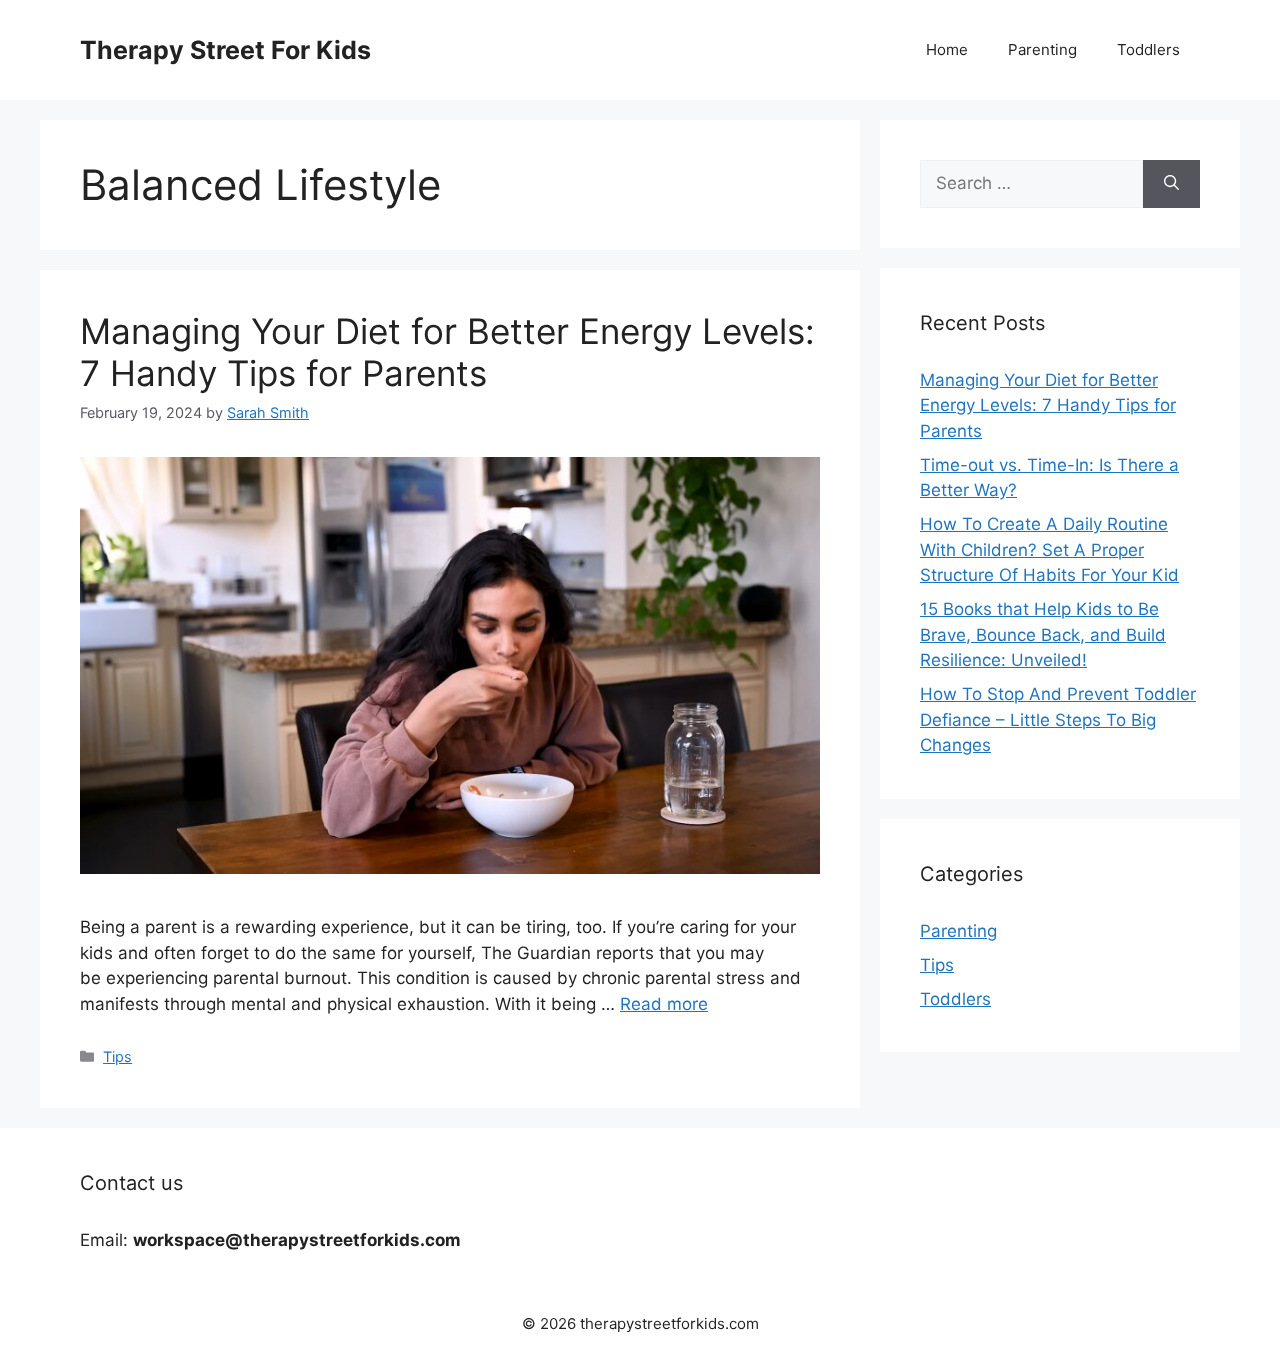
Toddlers (1148, 49)
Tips (117, 1056)
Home (947, 49)
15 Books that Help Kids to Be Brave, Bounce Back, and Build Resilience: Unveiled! (1043, 634)
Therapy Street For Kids (225, 50)
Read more (664, 1004)
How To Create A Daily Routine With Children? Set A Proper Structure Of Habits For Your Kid (1049, 549)
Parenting (1042, 49)
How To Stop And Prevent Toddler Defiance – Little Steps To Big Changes (1058, 719)
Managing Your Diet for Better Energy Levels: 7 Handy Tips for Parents (447, 352)
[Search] (1171, 184)
